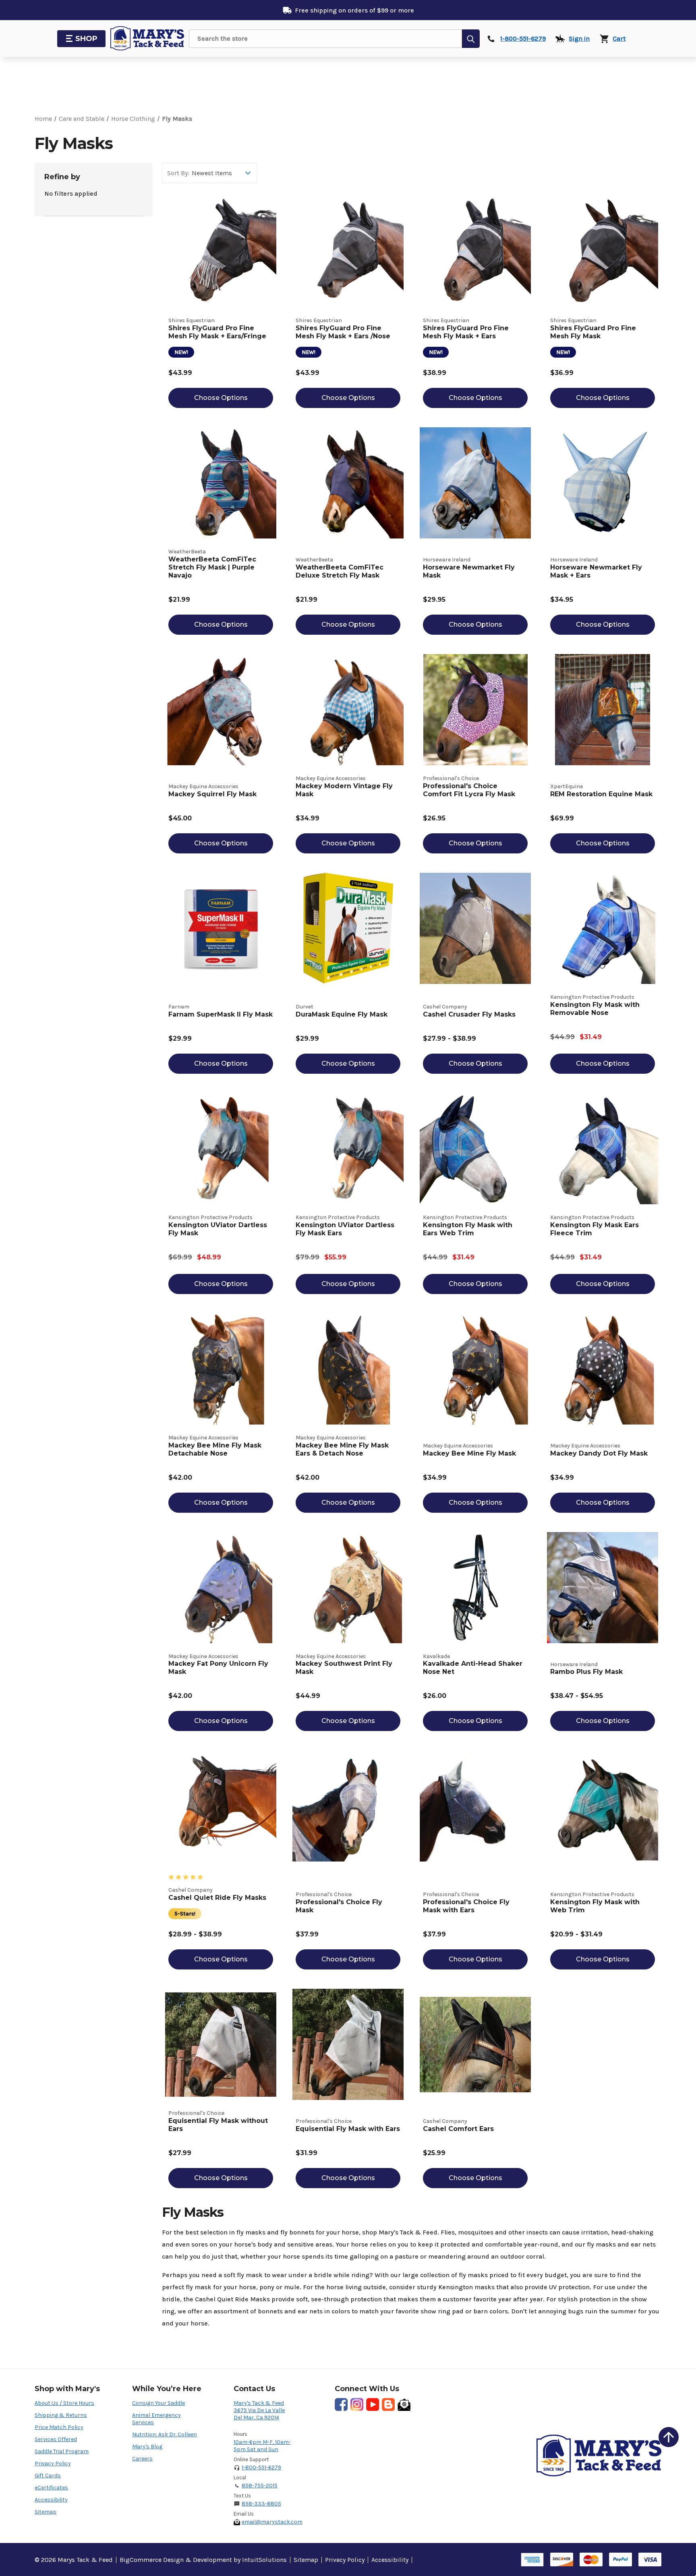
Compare (225, 260)
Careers (142, 2459)
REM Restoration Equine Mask (601, 794)
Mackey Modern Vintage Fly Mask (344, 790)
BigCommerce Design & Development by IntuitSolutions (203, 2560)
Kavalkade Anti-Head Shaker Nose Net (473, 1668)
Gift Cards (48, 2476)
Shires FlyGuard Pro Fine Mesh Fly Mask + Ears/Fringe (217, 332)
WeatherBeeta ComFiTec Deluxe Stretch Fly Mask (340, 571)
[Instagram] (357, 2404)
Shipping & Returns (61, 2415)
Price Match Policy (59, 2427)
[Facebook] (341, 2404)
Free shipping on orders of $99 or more (354, 10)
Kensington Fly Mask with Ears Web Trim (468, 1229)
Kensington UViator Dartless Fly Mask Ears (345, 1229)
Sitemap (46, 2512)
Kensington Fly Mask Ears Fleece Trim (594, 1229)
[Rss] (388, 2404)
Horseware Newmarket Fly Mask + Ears (596, 571)
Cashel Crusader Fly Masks (469, 1014)
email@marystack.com (272, 2522)
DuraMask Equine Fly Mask (342, 1014)
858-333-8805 (261, 2504)
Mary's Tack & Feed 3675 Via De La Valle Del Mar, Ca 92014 (259, 2410)
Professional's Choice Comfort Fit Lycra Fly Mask (469, 790)
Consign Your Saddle (158, 2403)
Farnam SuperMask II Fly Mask (221, 1014)
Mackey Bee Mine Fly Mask (469, 1453)
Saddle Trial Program (62, 2451)
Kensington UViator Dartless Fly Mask (218, 1229)
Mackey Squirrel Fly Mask (212, 794)
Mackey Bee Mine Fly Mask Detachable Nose (215, 1449)
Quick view (221, 243)
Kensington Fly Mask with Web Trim (595, 1906)
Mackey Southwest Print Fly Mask (344, 1668)
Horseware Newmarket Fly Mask (469, 571)
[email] (404, 2404)
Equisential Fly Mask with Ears (348, 2129)
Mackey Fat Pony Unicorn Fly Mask (218, 1668)
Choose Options (221, 398)
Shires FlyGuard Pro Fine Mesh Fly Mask (593, 332)
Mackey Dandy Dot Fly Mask (599, 1453)
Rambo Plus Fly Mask (586, 1672)
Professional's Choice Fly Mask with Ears (466, 1906)
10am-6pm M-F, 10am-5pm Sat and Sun (262, 2446)
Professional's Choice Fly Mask (339, 1906)
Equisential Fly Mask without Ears (218, 2125)
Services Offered (56, 2439)
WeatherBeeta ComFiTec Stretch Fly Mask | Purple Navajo (212, 567)
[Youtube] (373, 2404)
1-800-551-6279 (261, 2467)
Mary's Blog (147, 2447)
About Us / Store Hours (64, 2403)
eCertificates (51, 2488)
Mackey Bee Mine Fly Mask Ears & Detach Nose (342, 1449)
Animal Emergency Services (156, 2419)
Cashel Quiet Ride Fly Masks (217, 1898)
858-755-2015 (260, 2486)
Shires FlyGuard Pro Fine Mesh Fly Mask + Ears (466, 332)
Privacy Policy (53, 2463)
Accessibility (51, 2500)
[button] (669, 2437)
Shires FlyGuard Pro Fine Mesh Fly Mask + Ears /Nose (343, 332)
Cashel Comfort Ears (458, 2129)
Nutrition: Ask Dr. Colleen (165, 2434)
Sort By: (178, 173)
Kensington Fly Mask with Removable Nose (595, 1009)
